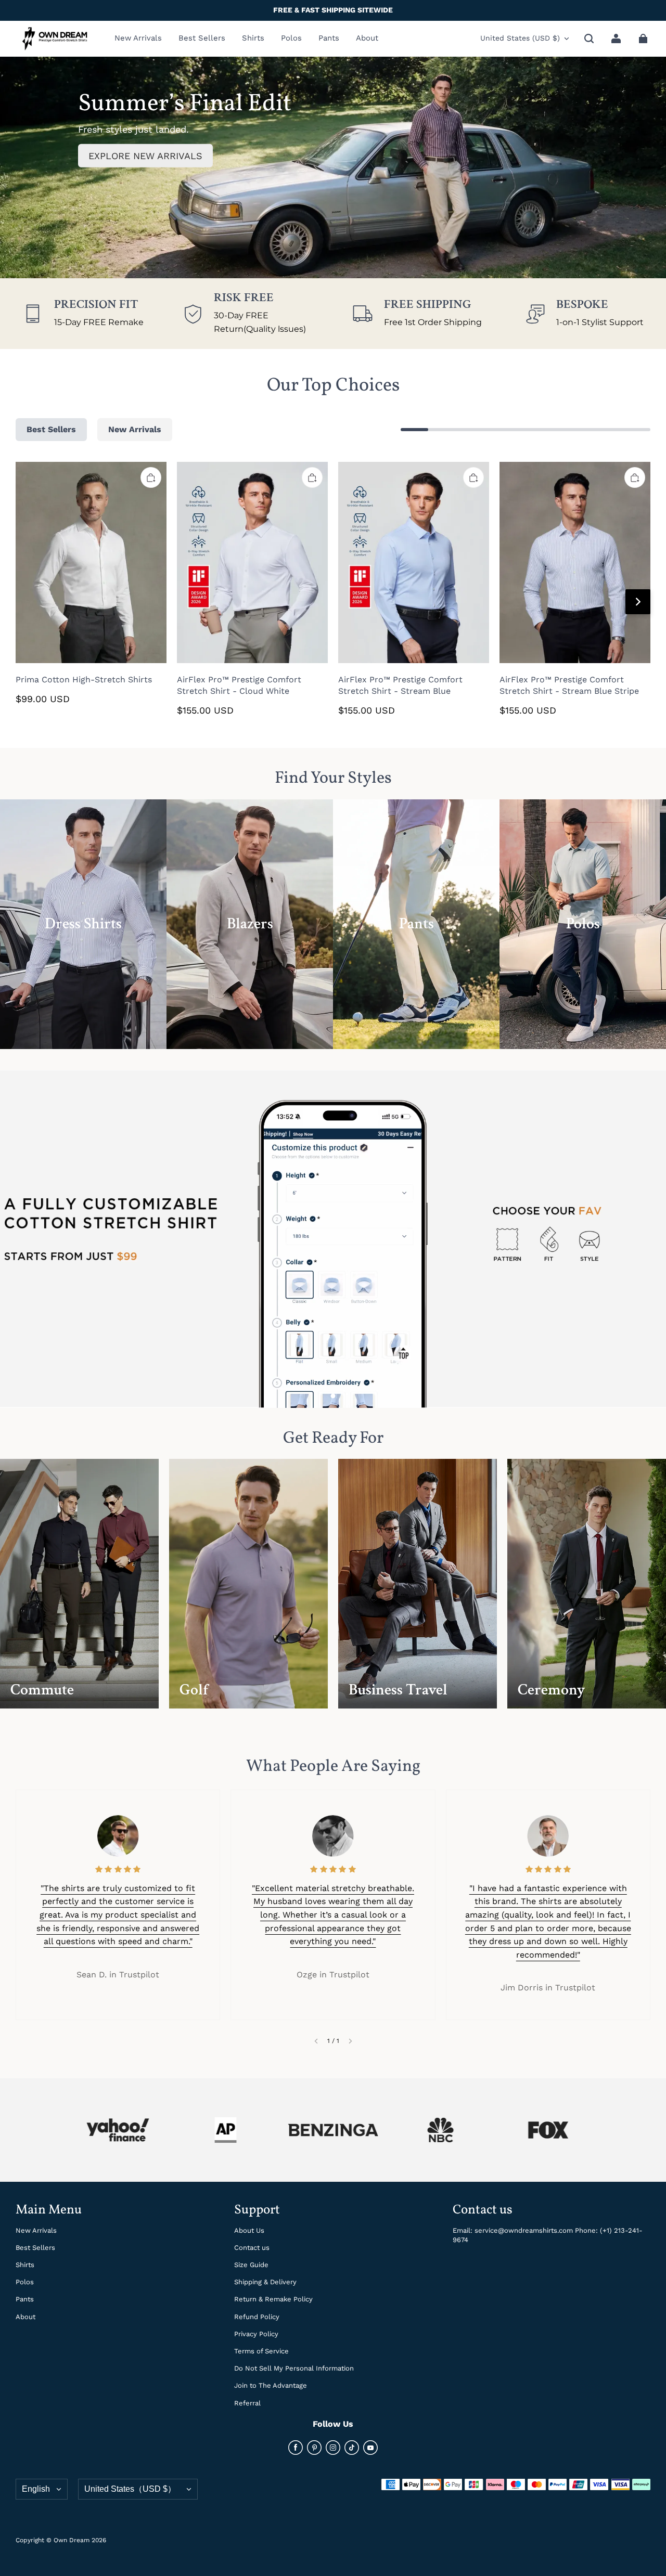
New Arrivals (36, 2230)
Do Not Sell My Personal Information (294, 2368)
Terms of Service (261, 2351)
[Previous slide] (316, 2041)
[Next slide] (350, 2041)
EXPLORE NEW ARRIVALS (145, 156)
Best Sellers (35, 2248)
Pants (25, 2299)
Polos (25, 2282)
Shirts (25, 2265)
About (25, 2317)
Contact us (252, 2248)
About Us (249, 2230)
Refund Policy (257, 2317)
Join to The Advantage (271, 2385)
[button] (589, 38)
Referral (247, 2403)
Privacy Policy (256, 2334)
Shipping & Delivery (265, 2282)
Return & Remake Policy (273, 2299)
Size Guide (251, 2265)
